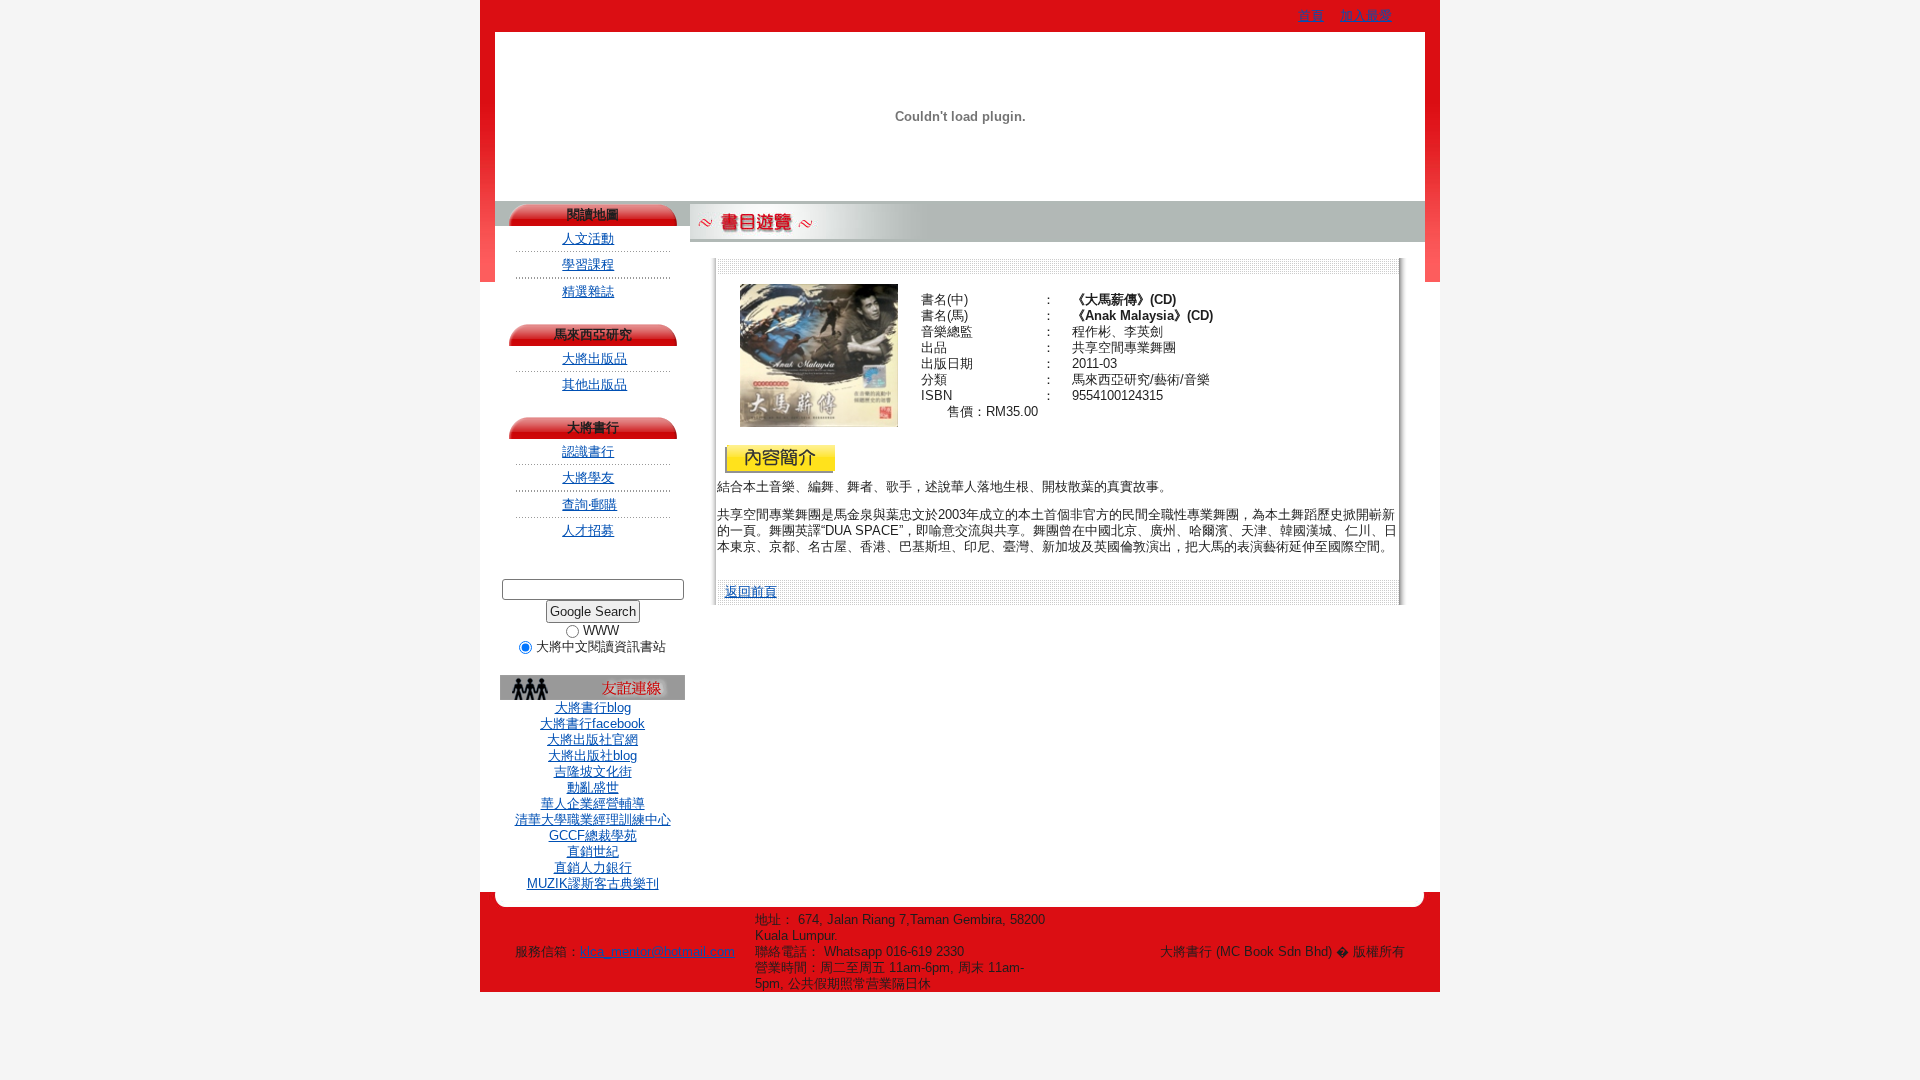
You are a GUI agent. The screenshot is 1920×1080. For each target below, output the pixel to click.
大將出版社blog (592, 755)
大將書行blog (593, 707)
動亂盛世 (593, 787)
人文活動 (588, 238)
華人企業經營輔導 (593, 803)
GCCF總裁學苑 (593, 835)
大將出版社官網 (592, 739)
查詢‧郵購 (589, 504)
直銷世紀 (593, 851)
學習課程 (588, 264)
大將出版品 (594, 358)
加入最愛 (1366, 15)
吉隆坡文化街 (593, 771)
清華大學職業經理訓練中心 (593, 819)
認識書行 (588, 451)
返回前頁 (751, 591)
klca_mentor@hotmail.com (657, 951)
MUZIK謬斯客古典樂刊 (593, 883)
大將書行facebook (592, 723)
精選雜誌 (588, 291)
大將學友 (588, 477)
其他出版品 (594, 384)
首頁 (1311, 15)
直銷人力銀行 (593, 867)
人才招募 (588, 530)
